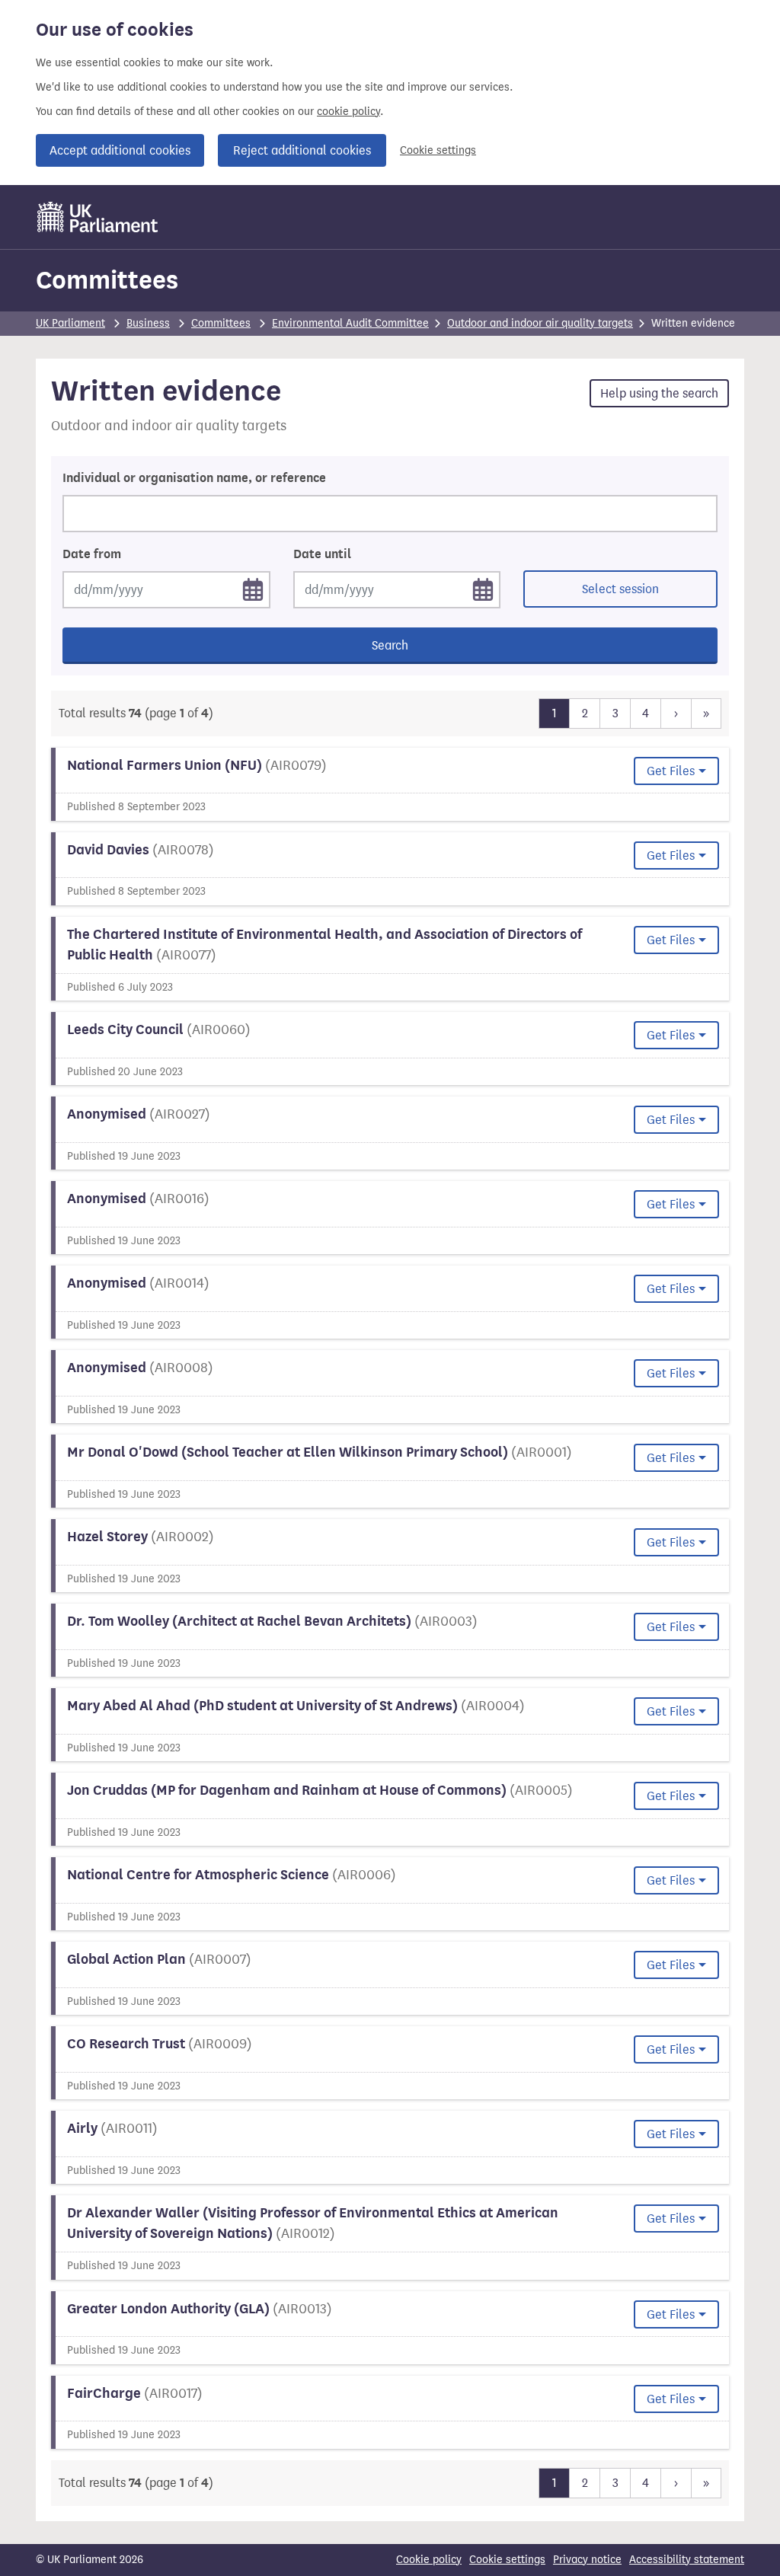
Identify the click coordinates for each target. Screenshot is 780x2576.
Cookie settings (438, 150)
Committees (107, 280)
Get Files (671, 771)
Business (148, 323)
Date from (92, 554)
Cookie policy (429, 2560)
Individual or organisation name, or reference (194, 478)
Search (390, 645)
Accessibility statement (687, 2560)
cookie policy (348, 112)
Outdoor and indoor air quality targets (540, 323)
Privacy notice (587, 2560)
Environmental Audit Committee (350, 323)
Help (659, 393)
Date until (322, 554)
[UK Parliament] (98, 217)
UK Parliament (70, 323)
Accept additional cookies (120, 150)
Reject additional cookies (302, 150)
